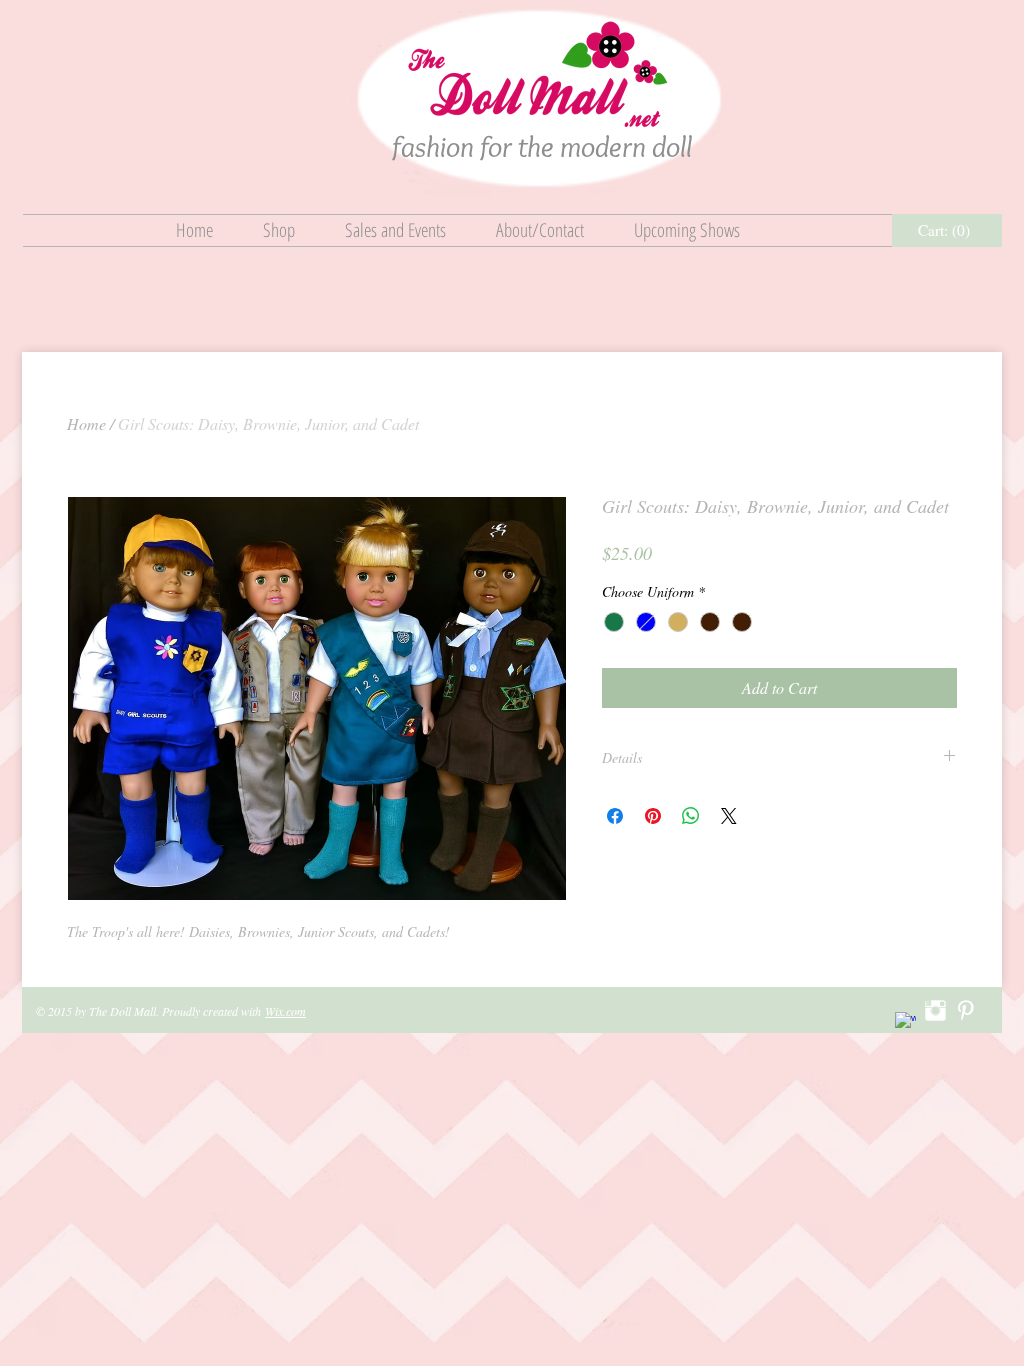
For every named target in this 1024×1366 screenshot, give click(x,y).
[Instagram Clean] (935, 1010)
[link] (947, 231)
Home (86, 423)
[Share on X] (729, 816)
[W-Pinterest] (965, 1010)
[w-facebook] (905, 1022)
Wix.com (285, 1011)
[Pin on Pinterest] (653, 816)
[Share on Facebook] (615, 816)
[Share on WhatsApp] (691, 816)
